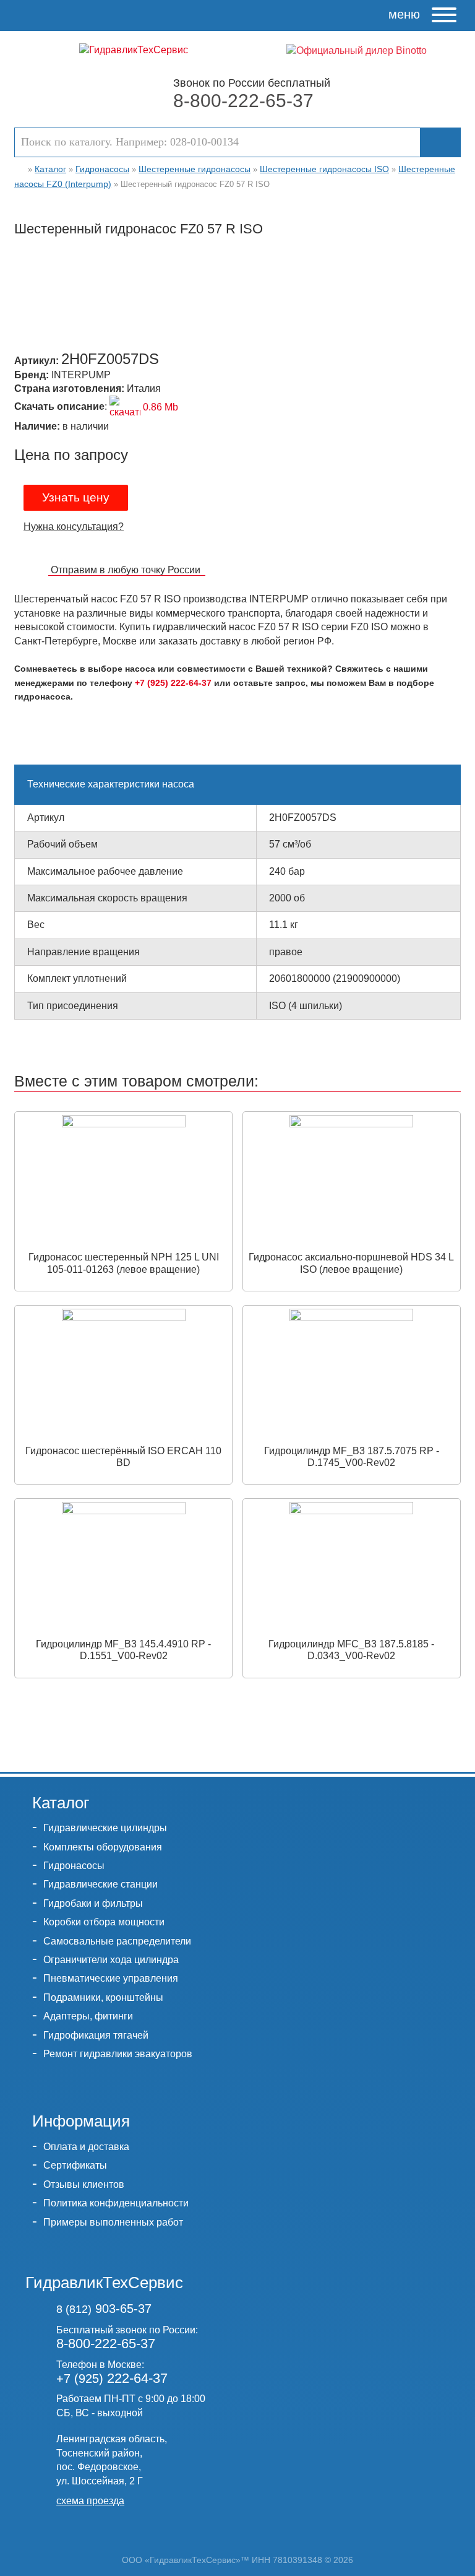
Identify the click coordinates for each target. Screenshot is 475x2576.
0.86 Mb (159, 407)
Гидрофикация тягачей (96, 2035)
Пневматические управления (111, 1978)
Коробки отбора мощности (104, 1922)
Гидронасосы (102, 169)
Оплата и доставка (86, 2147)
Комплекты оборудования (103, 1847)
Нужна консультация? (74, 527)
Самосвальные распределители (117, 1941)
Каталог (50, 169)
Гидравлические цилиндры (105, 1828)
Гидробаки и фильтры (93, 1903)
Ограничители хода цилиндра (111, 1960)
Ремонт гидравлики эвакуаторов (118, 2054)
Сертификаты (75, 2165)
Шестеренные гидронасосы (195, 169)
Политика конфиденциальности (116, 2203)
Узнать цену (76, 497)
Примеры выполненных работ (113, 2222)
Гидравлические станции (101, 1884)
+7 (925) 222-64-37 (173, 683)
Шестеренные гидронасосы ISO (324, 169)
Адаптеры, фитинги (88, 2016)
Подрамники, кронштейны (103, 1997)
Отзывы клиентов (84, 2184)
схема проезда (90, 2501)
